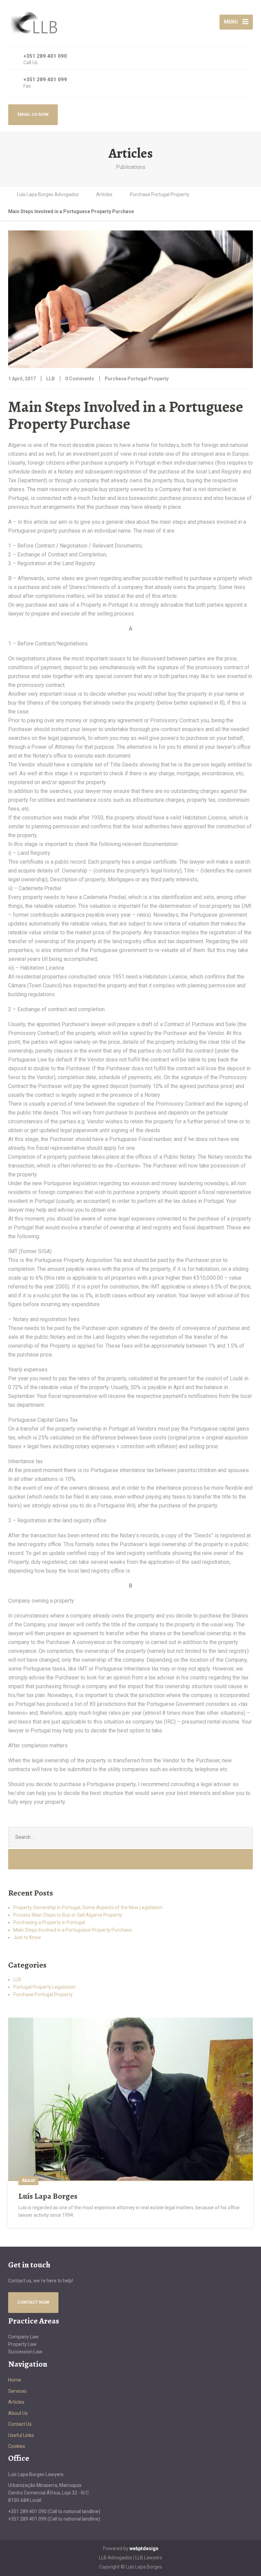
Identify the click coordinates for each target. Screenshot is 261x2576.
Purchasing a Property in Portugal (49, 1922)
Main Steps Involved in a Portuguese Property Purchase (73, 1930)
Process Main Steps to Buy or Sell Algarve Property (68, 1915)
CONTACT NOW (33, 2302)
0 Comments (80, 379)
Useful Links (21, 2435)
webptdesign (144, 2548)
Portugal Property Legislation (44, 1987)
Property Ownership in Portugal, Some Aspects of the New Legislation (88, 1907)
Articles (16, 2402)
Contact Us (20, 2424)
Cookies (17, 2446)
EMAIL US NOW (33, 114)
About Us (18, 2413)
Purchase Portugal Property (137, 379)
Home (15, 2380)
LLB (17, 1979)
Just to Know (27, 1937)
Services (17, 2391)
